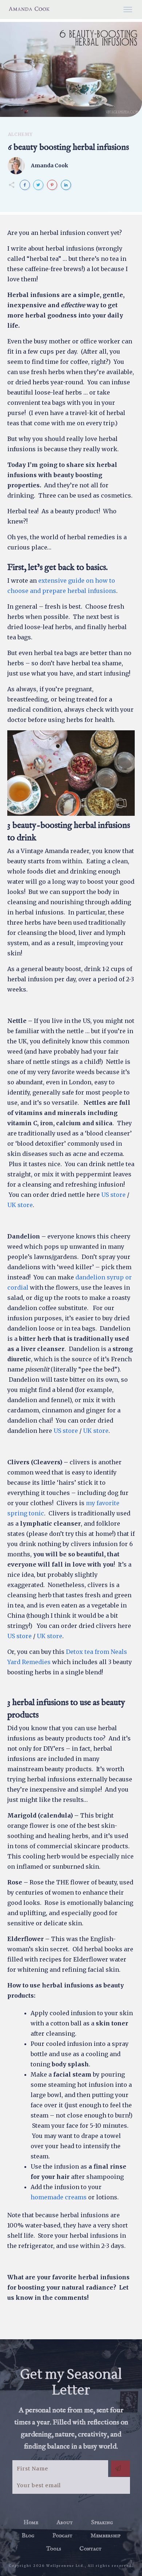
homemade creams (59, 2197)
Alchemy (20, 134)
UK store (20, 1205)
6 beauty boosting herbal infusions (68, 147)
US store (113, 1195)
